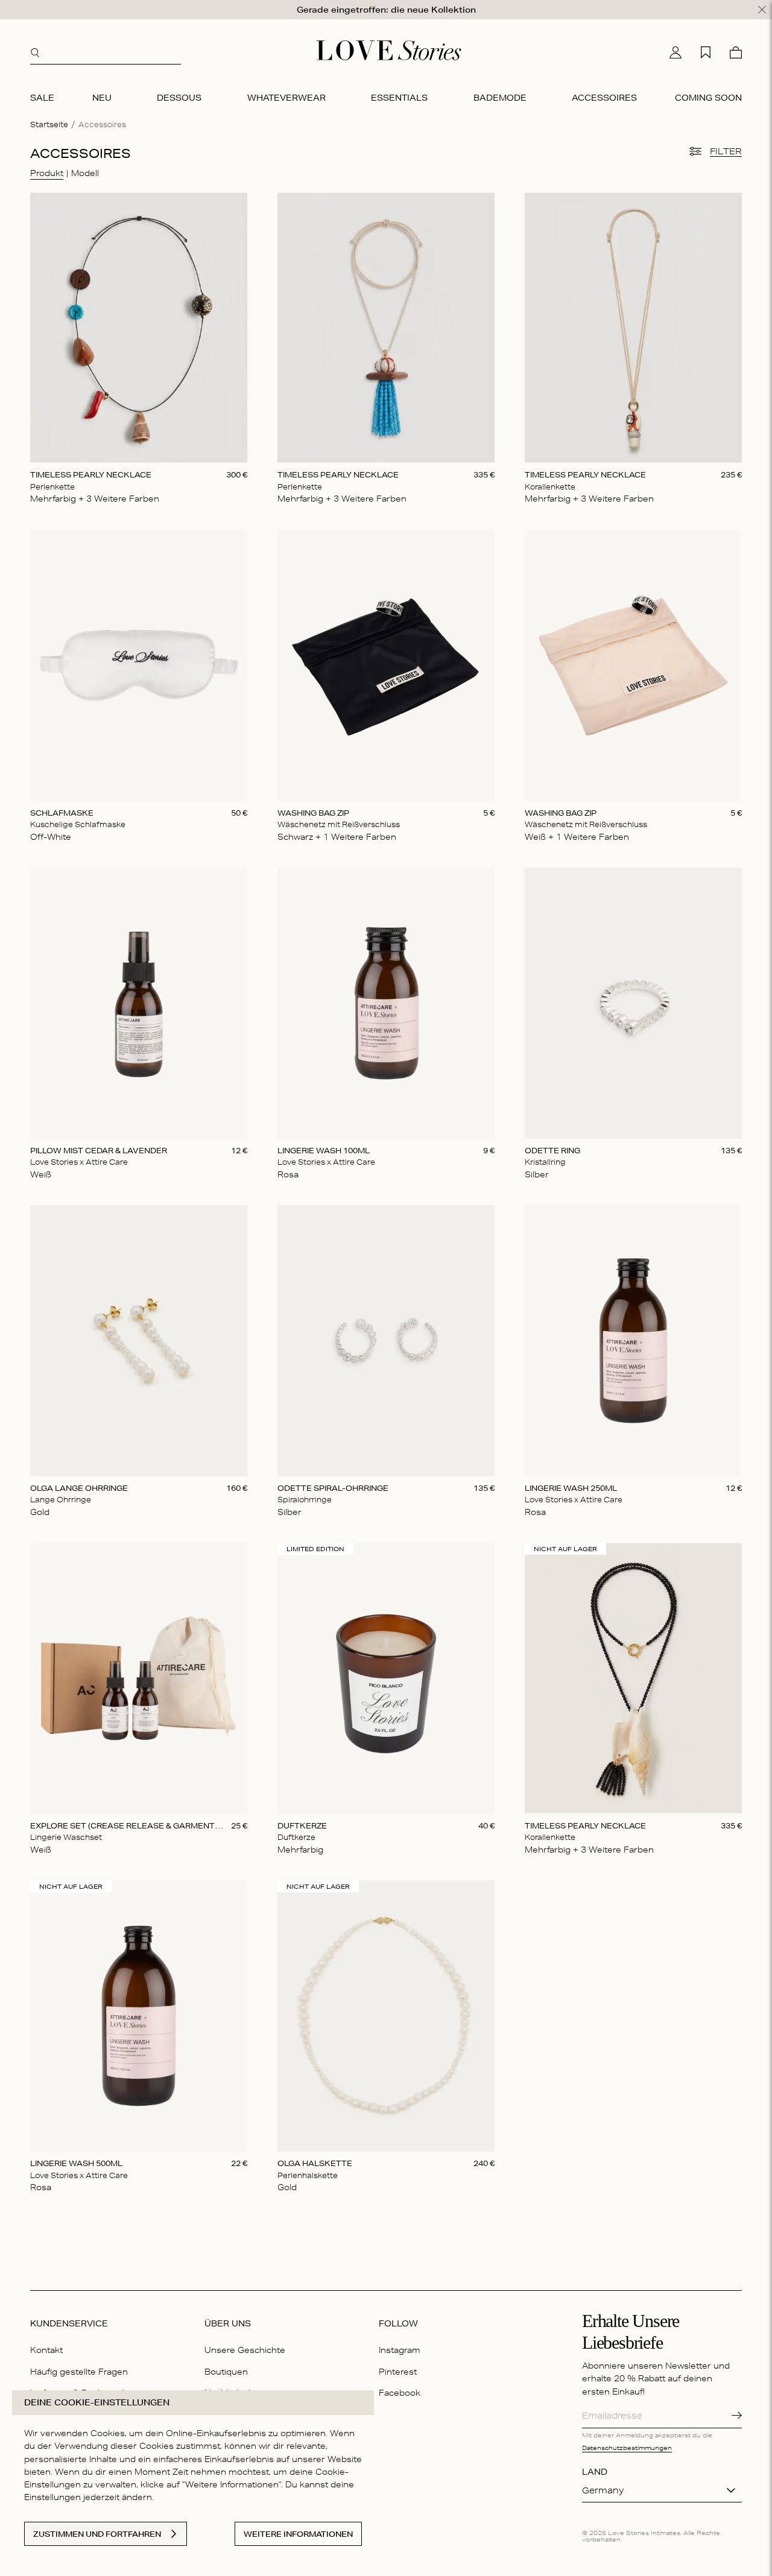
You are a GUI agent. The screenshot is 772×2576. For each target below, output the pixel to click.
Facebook (400, 2393)
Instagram (400, 2350)
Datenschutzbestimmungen (627, 2448)
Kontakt (46, 2350)
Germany (603, 2490)
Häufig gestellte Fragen (79, 2372)
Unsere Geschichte (245, 2350)
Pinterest (398, 2372)
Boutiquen (226, 2372)
